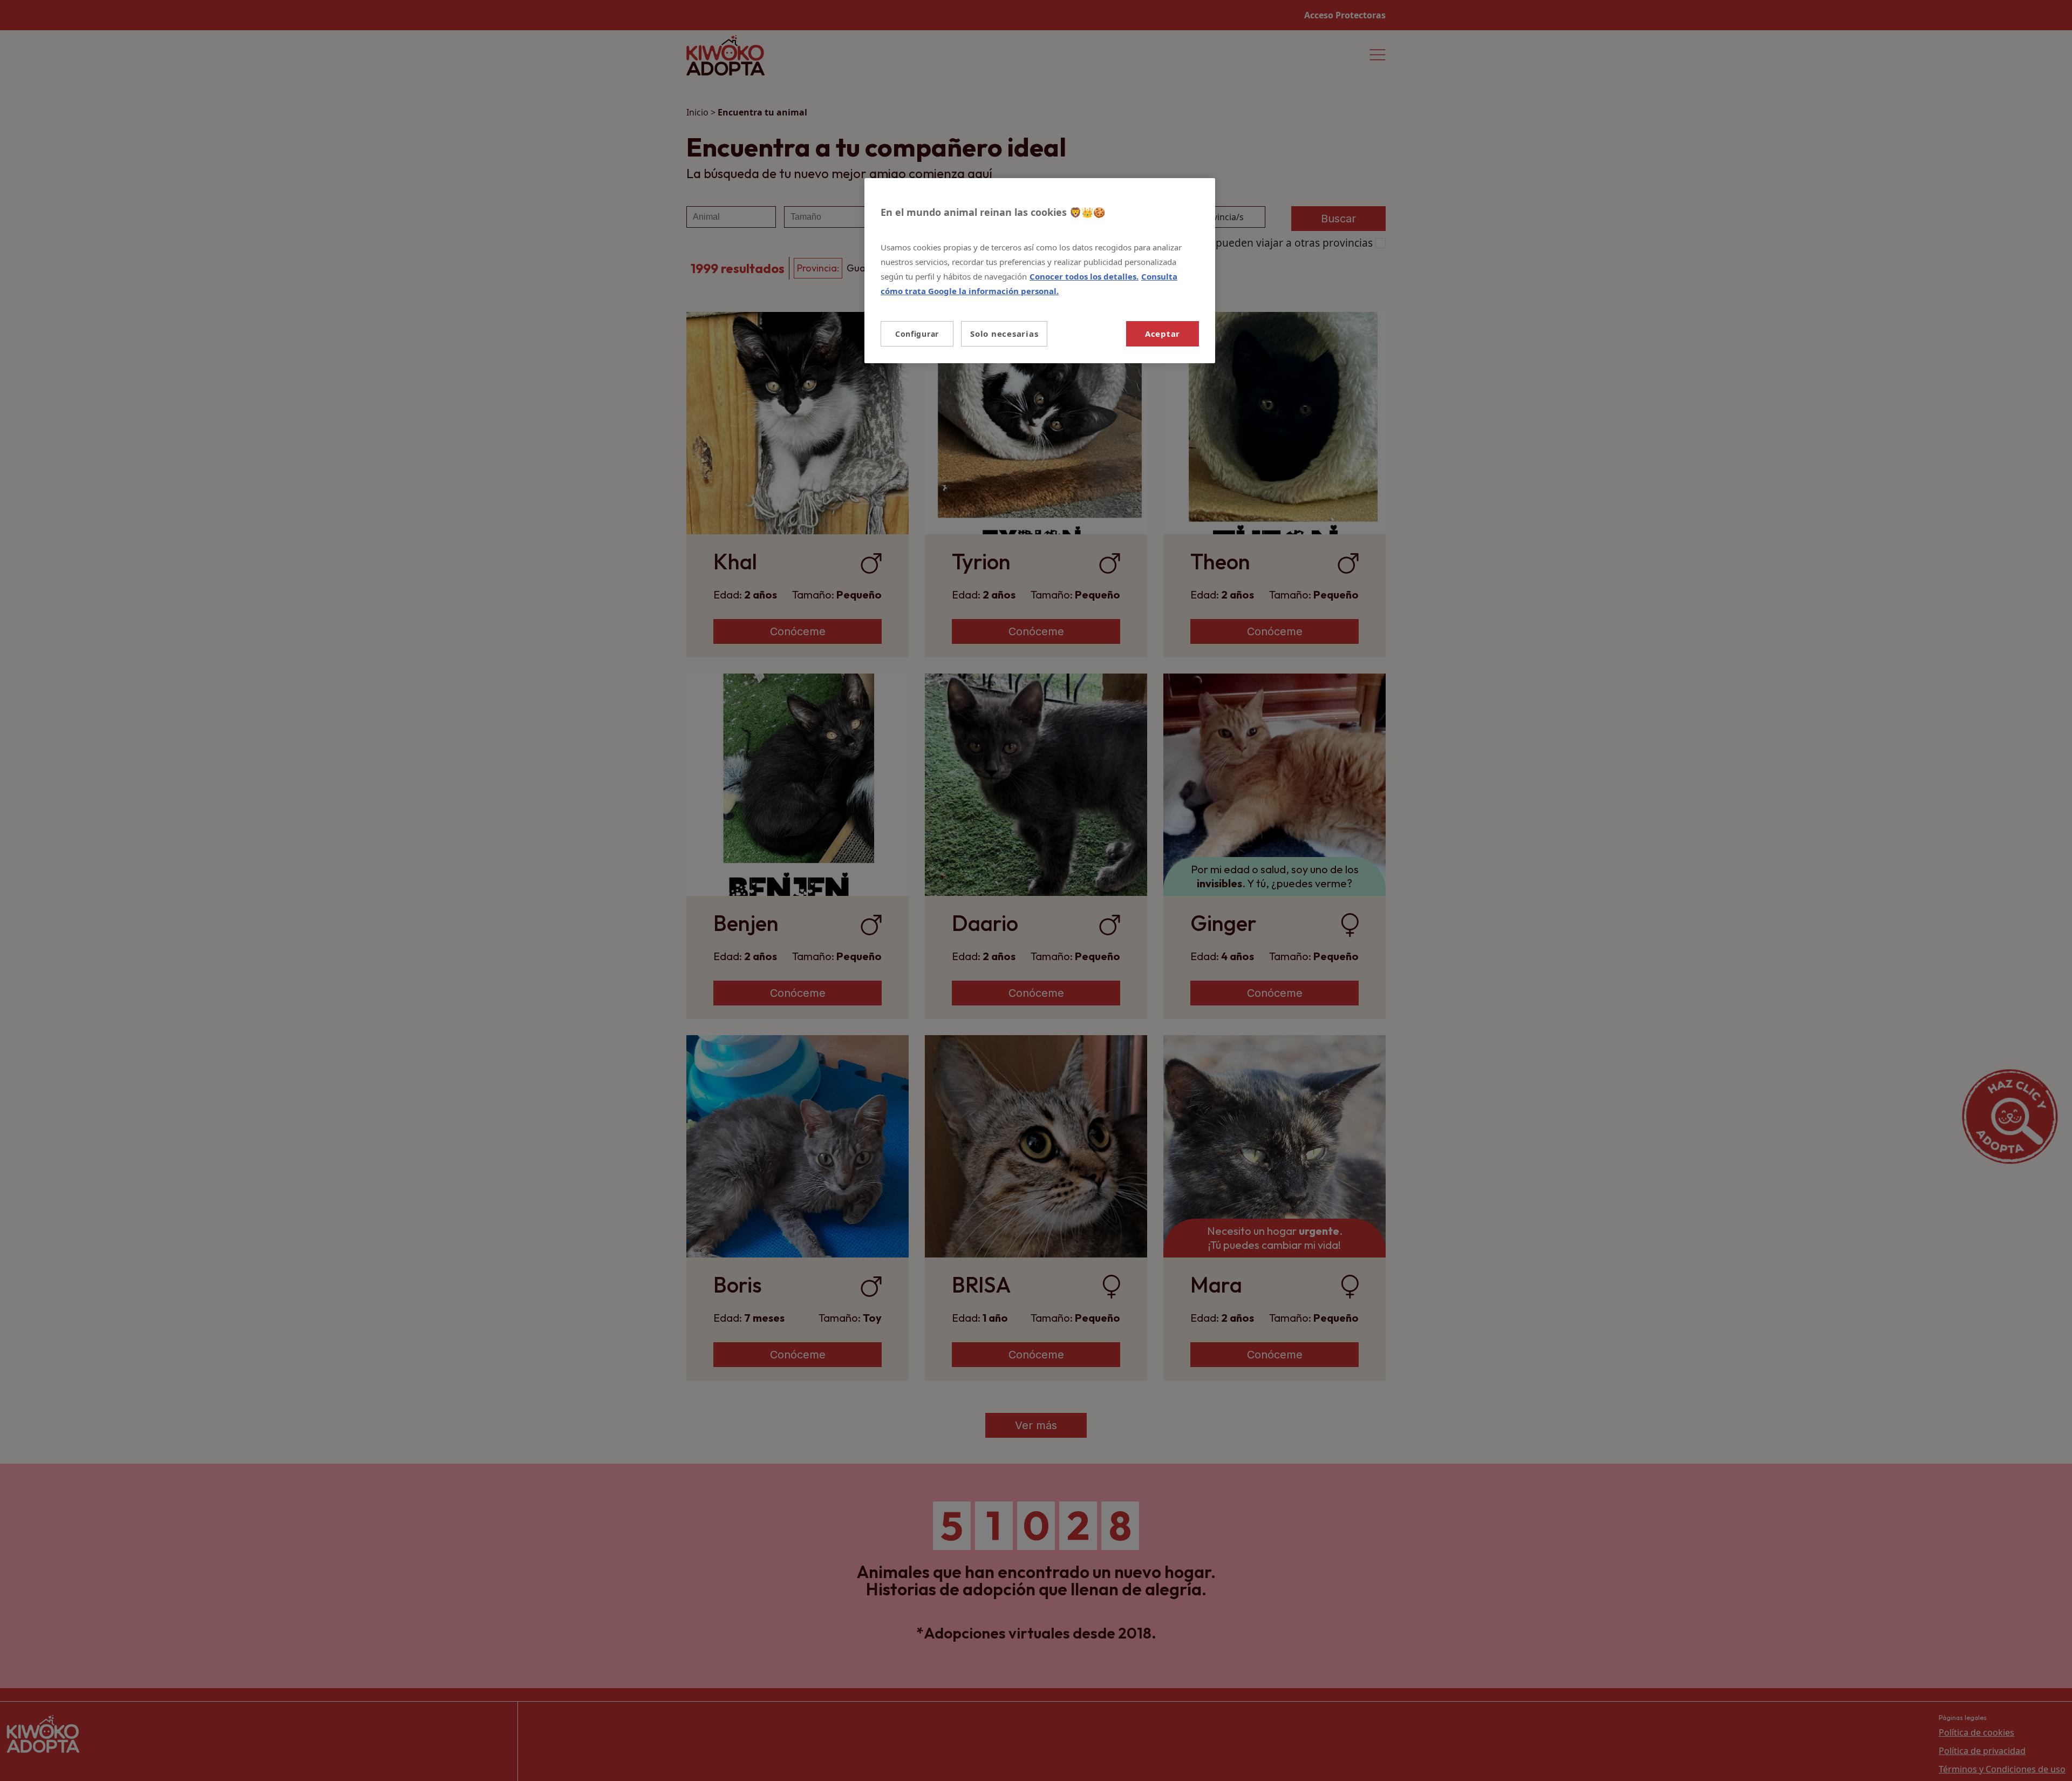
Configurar (917, 334)
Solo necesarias (1004, 334)
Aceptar (1163, 334)
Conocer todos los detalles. (1084, 276)
